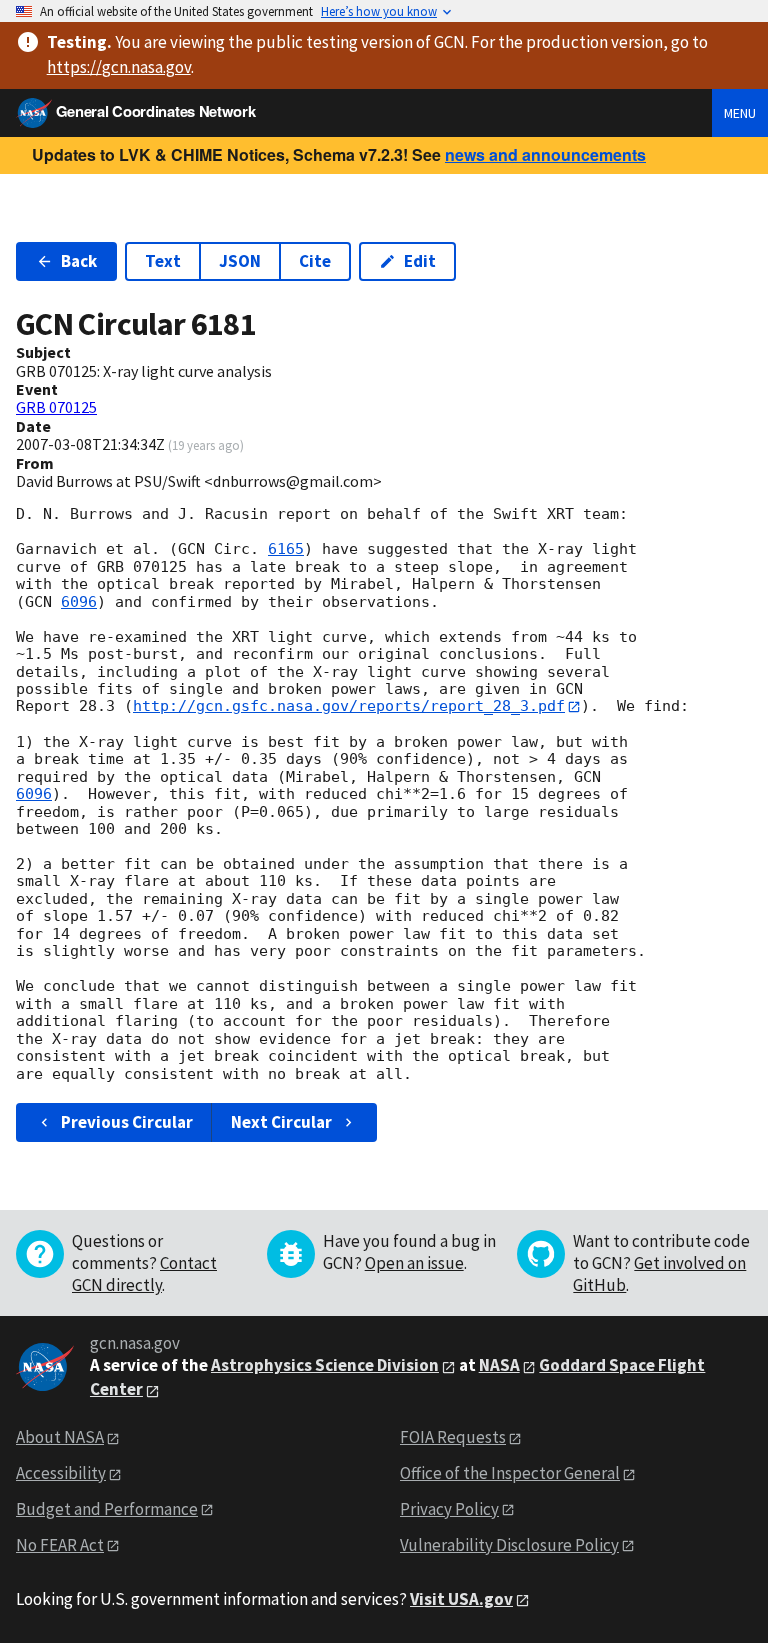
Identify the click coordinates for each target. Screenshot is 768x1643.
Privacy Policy (449, 1509)
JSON (240, 261)
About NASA (60, 1437)
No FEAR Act (60, 1545)
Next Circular (281, 1122)
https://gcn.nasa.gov (119, 67)
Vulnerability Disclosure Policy (509, 1545)
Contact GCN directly (144, 1274)
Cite (315, 261)
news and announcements (545, 154)
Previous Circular (127, 1122)
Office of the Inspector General (510, 1473)
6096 (79, 602)
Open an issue (414, 1263)
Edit (420, 261)
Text (163, 261)
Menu (740, 113)
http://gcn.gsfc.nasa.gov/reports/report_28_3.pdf (349, 706)
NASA (499, 1365)
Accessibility (61, 1473)
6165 (286, 549)
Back (79, 261)
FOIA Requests (453, 1437)
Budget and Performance (107, 1509)
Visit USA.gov (461, 1599)
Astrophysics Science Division (325, 1365)
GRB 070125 (56, 407)
